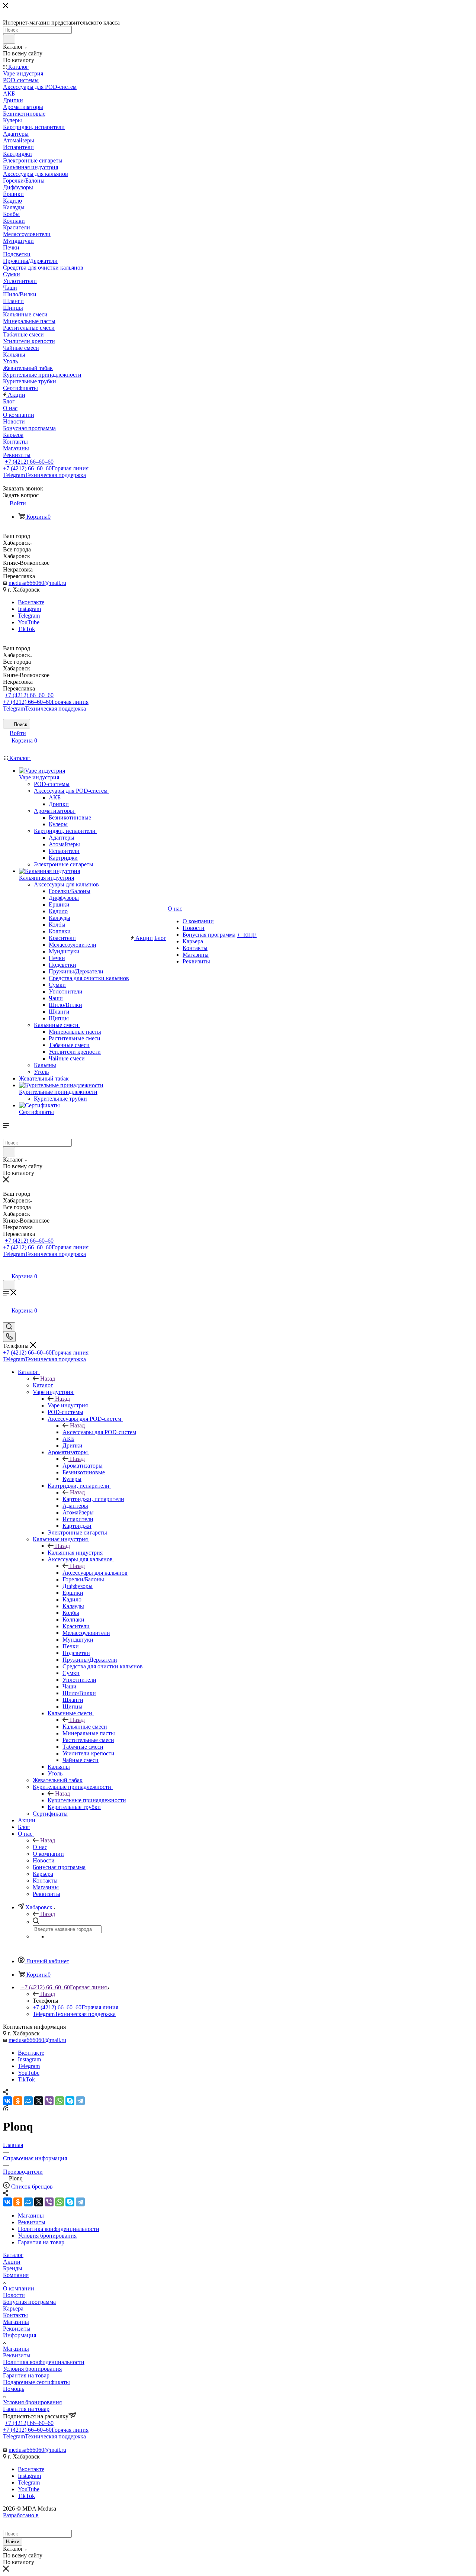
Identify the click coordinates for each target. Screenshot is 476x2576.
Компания (16, 2275)
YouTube (29, 622)
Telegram (44, 475)
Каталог (43, 1385)
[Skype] (70, 2101)
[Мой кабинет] (6, 1269)
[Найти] (9, 39)
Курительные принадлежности (87, 1800)
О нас (40, 1847)
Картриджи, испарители (93, 1499)
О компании (19, 2288)
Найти (13, 2542)
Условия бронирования (32, 2369)
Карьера (13, 2308)
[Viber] (49, 2101)
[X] (39, 2101)
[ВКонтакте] (7, 2101)
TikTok (26, 629)
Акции (12, 2262)
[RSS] (6, 2108)
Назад (48, 1379)
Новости (14, 2295)
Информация (20, 2335)
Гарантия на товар (26, 2375)
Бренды (13, 2268)
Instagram (29, 609)
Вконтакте (31, 602)
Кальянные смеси (85, 1727)
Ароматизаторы (83, 1466)
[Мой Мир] (28, 2101)
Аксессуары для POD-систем (99, 1432)
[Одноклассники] (18, 2101)
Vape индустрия (68, 1405)
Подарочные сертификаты (36, 2382)
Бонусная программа (29, 2302)
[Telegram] (80, 2101)
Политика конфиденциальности (44, 2362)
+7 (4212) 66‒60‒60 (29, 462)
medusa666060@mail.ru (37, 583)
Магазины (16, 2322)
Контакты (15, 2315)
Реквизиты (17, 2329)
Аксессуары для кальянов (95, 1573)
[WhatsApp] (59, 2101)
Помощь (14, 2389)
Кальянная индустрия (75, 1553)
